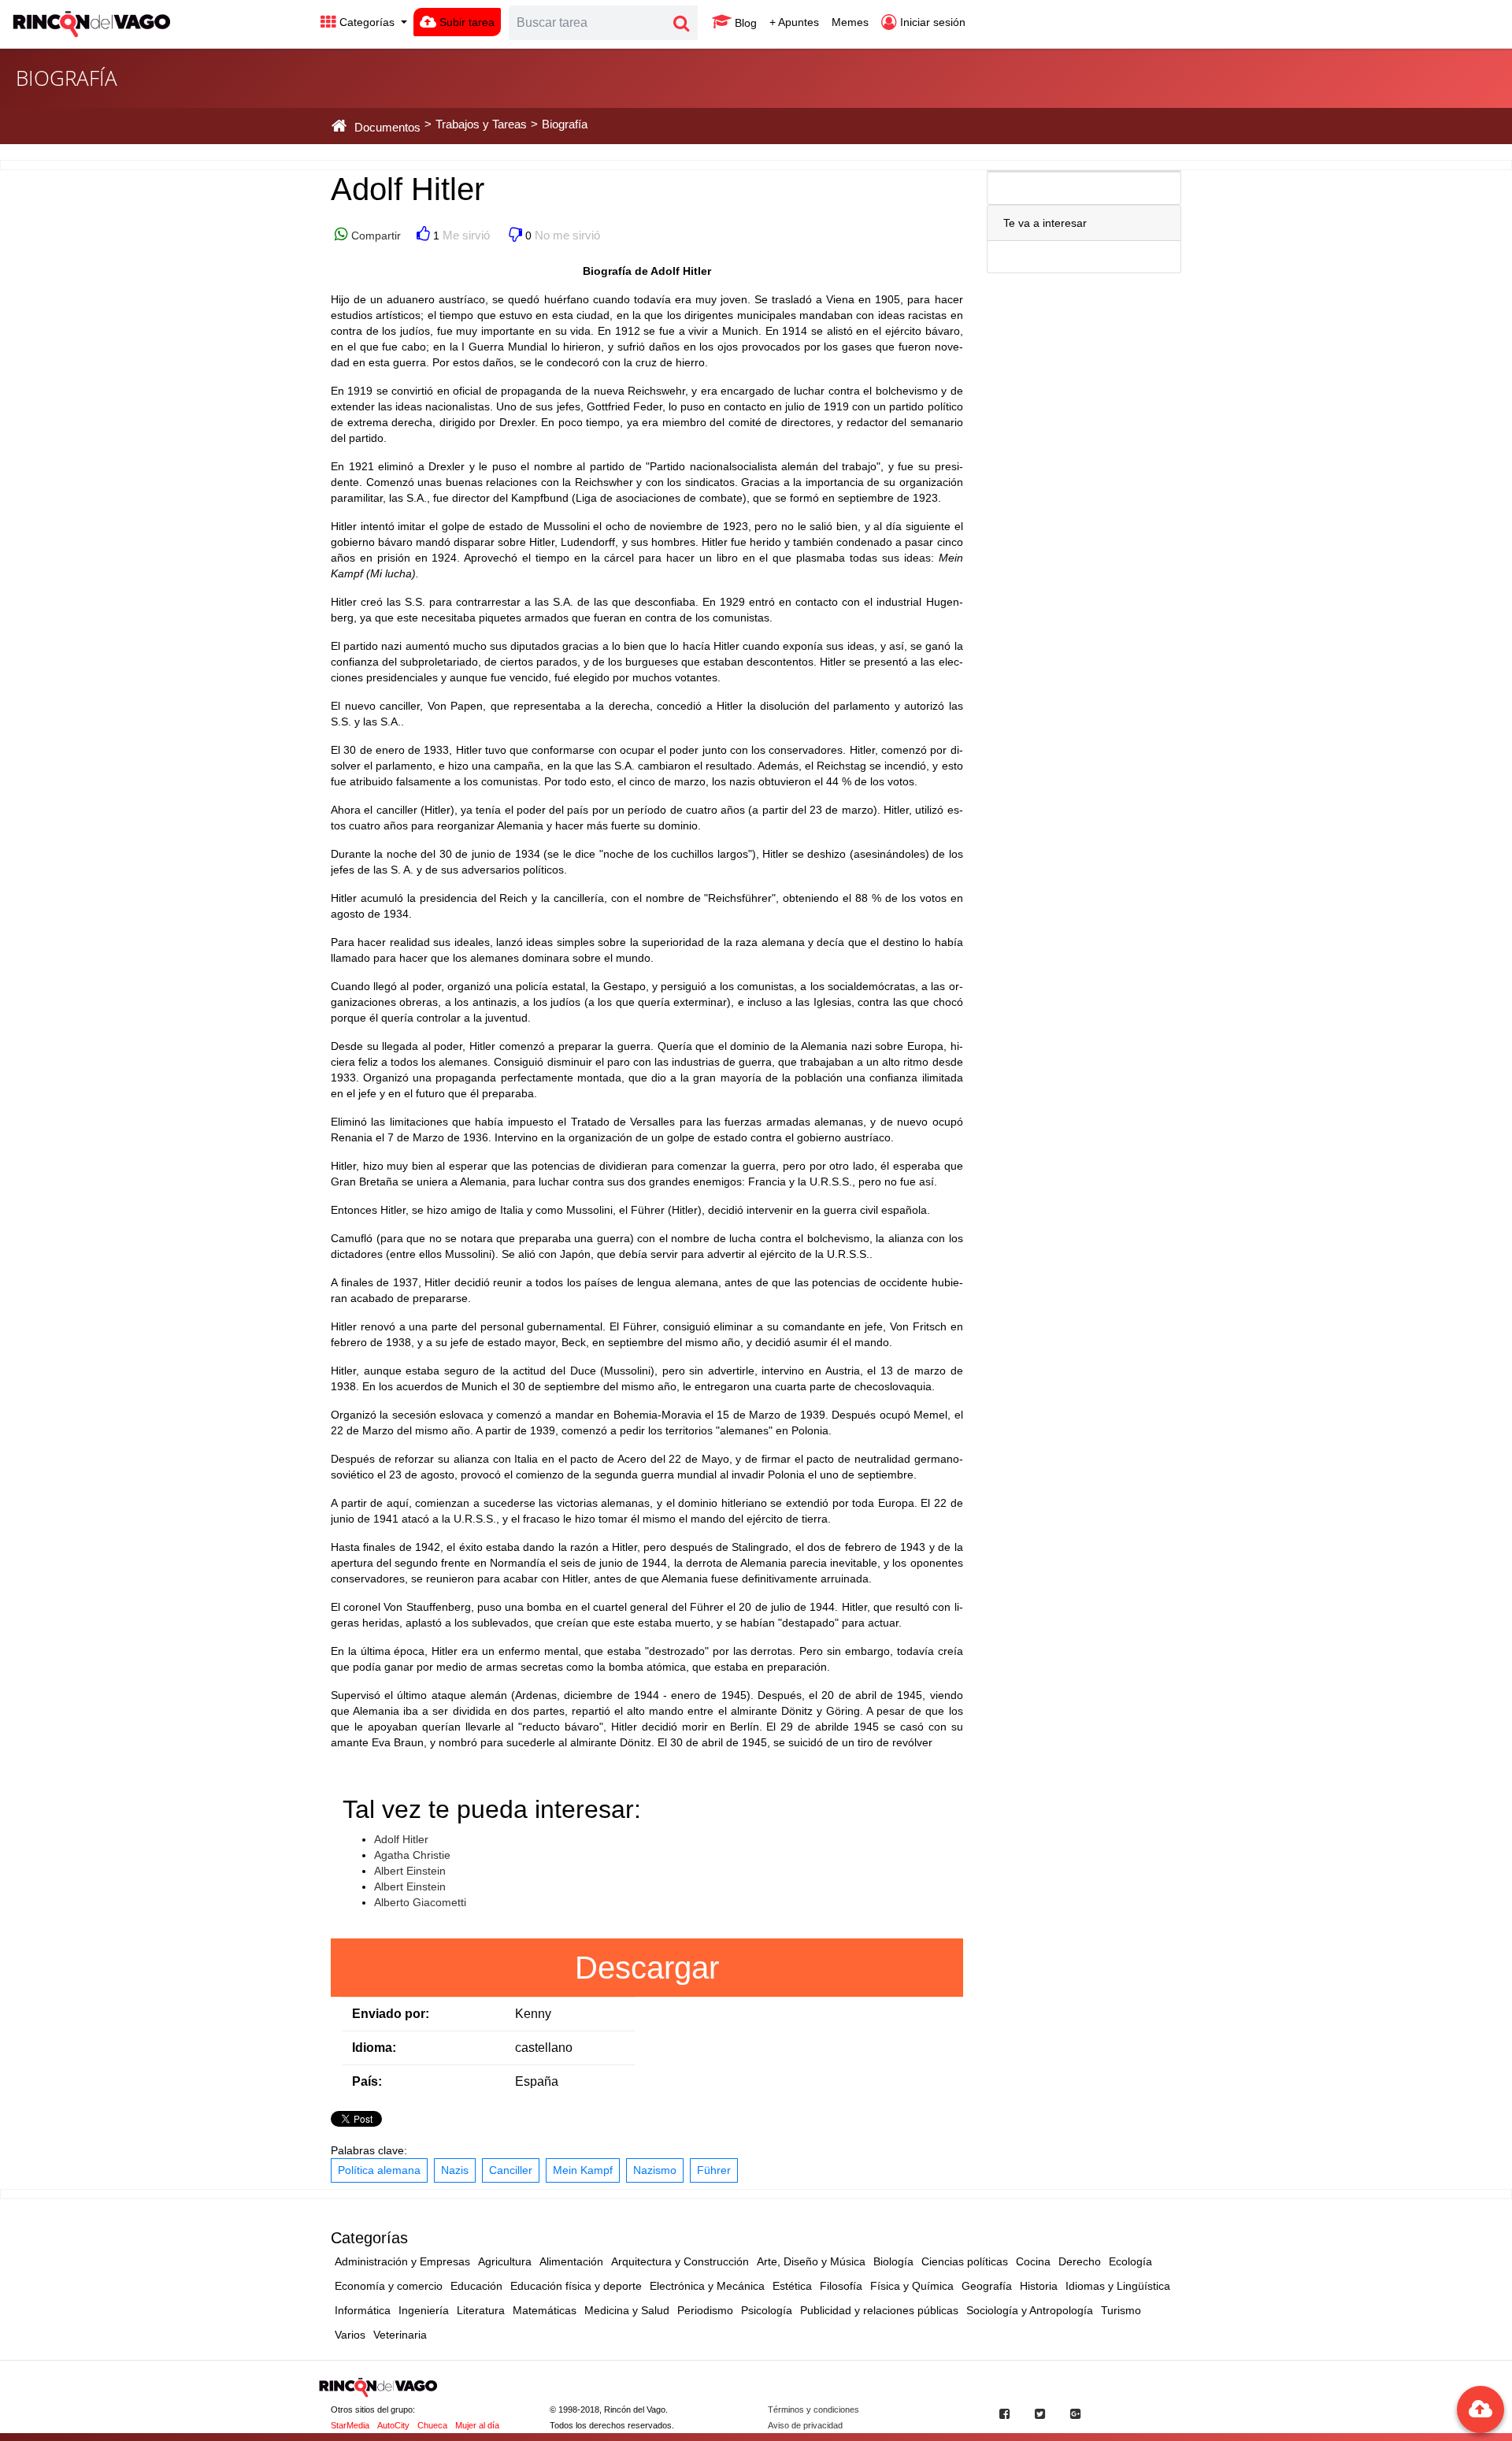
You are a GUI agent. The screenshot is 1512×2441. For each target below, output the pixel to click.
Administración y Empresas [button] (402, 2261)
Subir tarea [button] (465, 22)
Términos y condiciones (813, 2409)
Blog (744, 23)
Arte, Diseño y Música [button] (811, 2261)
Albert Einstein (410, 1871)
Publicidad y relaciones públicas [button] (879, 2310)
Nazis (455, 2170)
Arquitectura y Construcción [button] (680, 2261)
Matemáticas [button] (545, 2310)
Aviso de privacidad (805, 2425)
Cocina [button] (1033, 2261)
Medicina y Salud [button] (627, 2310)
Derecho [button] (1080, 2261)
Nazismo (655, 2170)
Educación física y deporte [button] (576, 2286)
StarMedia (350, 2425)
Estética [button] (792, 2286)
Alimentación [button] (571, 2261)
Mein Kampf (583, 2170)
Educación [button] (476, 2286)
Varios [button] (350, 2335)
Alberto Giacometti (420, 1902)
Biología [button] (893, 2261)
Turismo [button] (1121, 2310)
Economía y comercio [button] (389, 2286)
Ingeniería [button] (424, 2310)
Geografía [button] (987, 2286)
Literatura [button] (481, 2310)
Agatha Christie (412, 1855)
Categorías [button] (367, 22)
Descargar (647, 1968)
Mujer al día (477, 2425)
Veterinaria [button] (400, 2335)
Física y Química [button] (912, 2286)
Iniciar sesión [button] (931, 22)
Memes (850, 22)
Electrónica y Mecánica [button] (707, 2286)
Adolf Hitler (401, 1839)
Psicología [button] (767, 2310)
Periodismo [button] (705, 2310)
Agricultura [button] (505, 2261)
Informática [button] (363, 2310)
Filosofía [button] (841, 2286)
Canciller (511, 2170)
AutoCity (393, 2425)
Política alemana (379, 2170)
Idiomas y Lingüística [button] (1118, 2286)
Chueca (432, 2425)
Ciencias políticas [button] (965, 2261)
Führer (714, 2170)
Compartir (374, 236)
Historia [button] (1039, 2286)
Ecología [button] (1130, 2261)
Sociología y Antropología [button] (1030, 2310)
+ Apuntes (794, 22)
